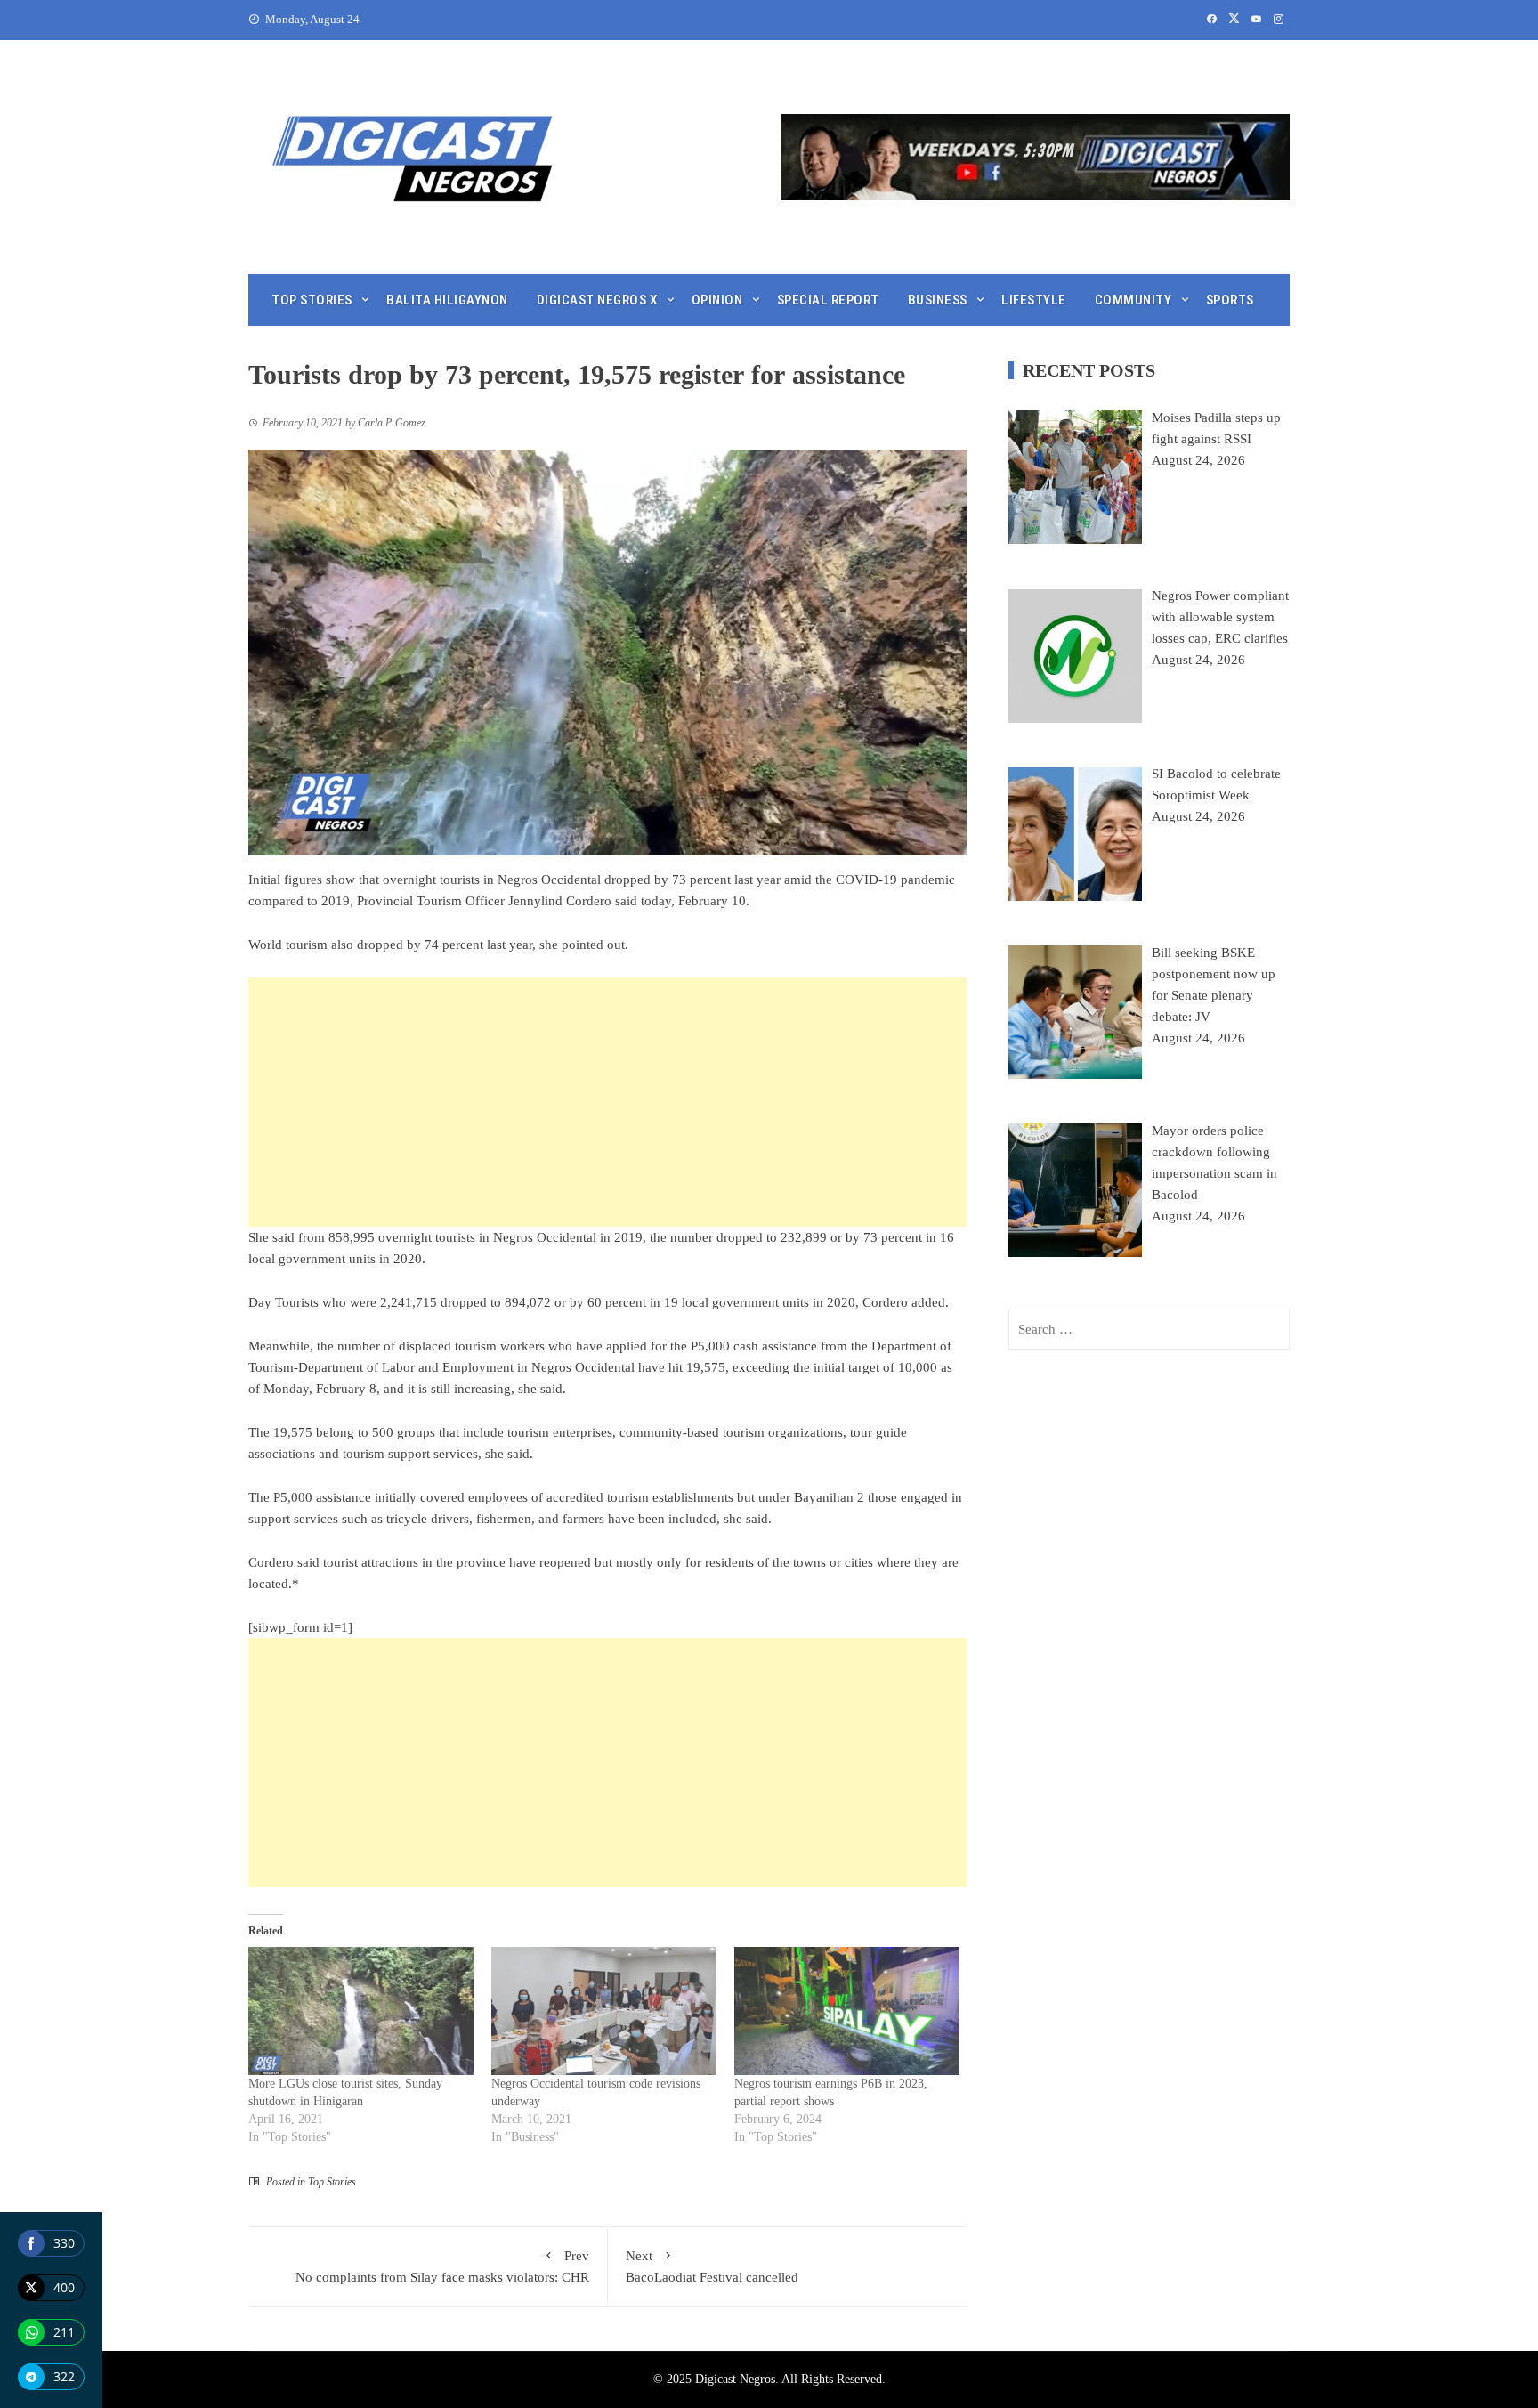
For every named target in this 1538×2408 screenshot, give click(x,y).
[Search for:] (1149, 1329)
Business (938, 300)
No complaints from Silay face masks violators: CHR (442, 2266)
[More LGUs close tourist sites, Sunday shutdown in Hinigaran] (361, 2011)
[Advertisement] (607, 1102)
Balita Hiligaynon (447, 300)
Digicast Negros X (597, 300)
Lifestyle (1034, 300)
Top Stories (312, 300)
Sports (1230, 300)
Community (1133, 300)
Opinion (717, 300)
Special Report (828, 300)
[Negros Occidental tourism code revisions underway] (604, 2011)
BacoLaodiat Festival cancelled (712, 2266)
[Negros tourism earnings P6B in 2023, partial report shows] (847, 2011)
